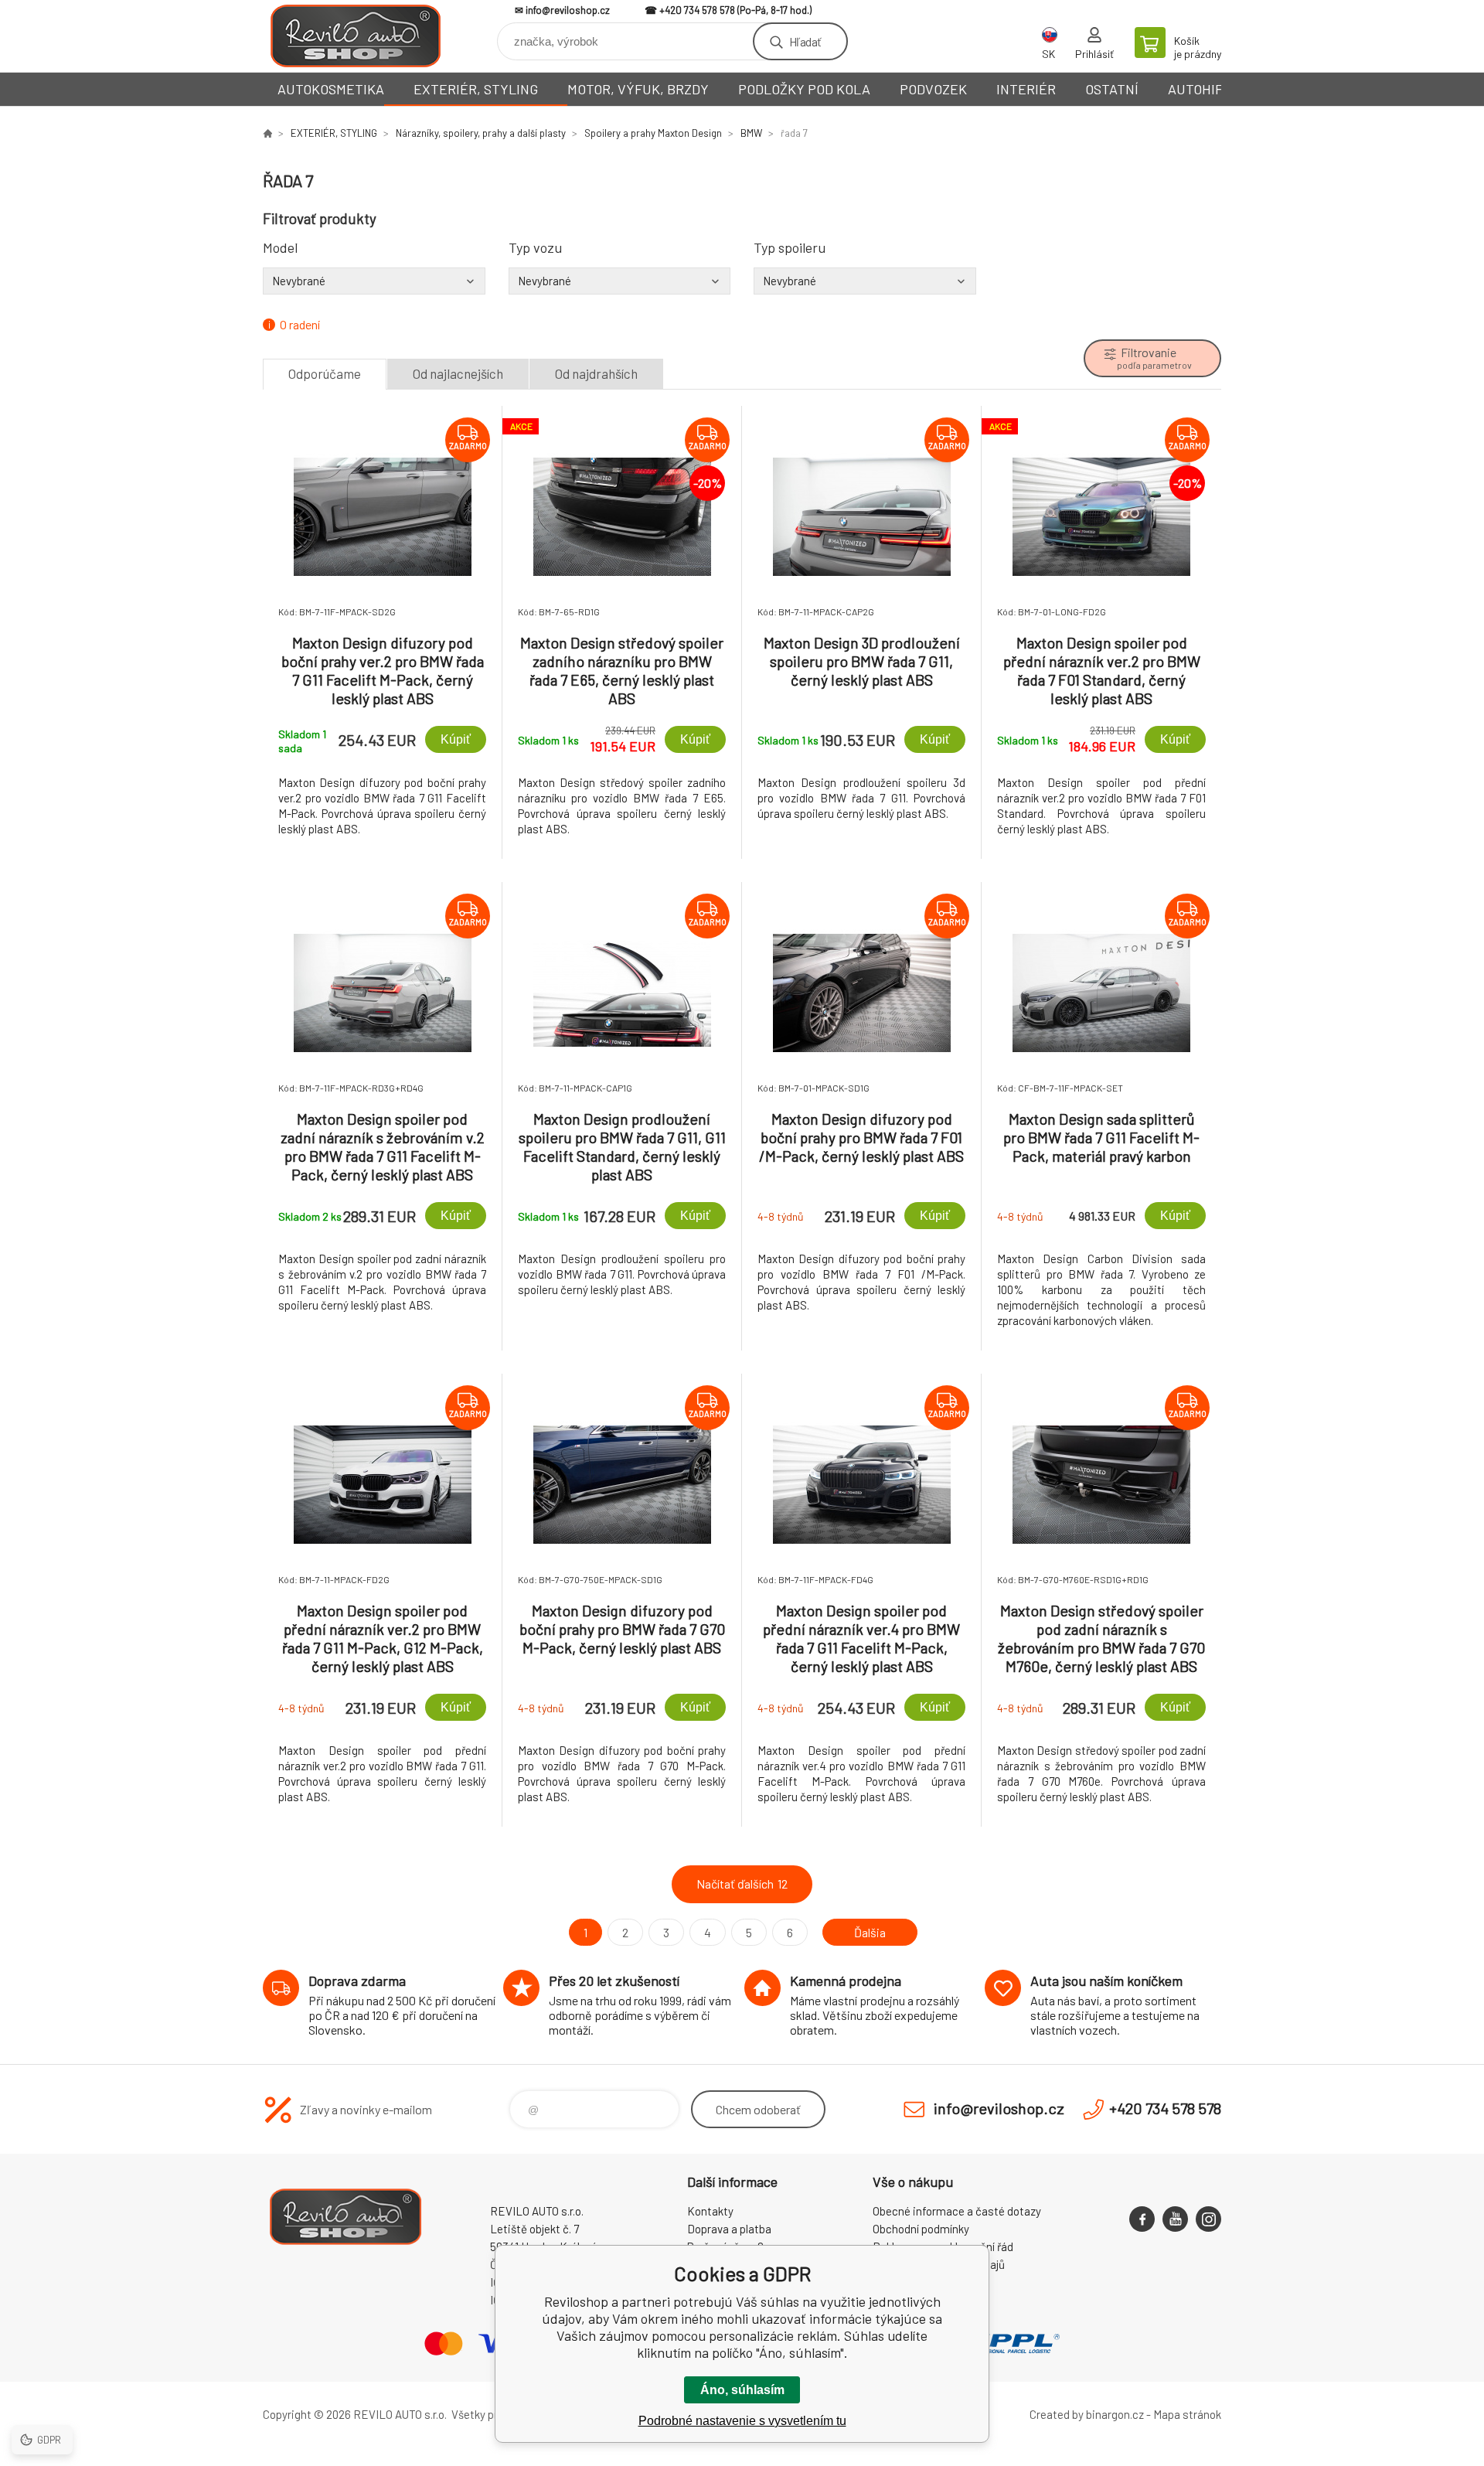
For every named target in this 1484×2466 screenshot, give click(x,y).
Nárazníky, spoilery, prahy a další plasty (481, 133)
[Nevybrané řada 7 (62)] (374, 281)
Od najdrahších (596, 373)
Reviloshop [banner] (356, 36)
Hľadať (805, 41)
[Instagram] (1208, 2219)
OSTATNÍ (1112, 89)
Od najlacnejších (458, 373)
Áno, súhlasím (742, 2390)
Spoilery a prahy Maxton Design (653, 133)
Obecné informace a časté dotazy (957, 2211)
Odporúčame (325, 373)
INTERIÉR (1026, 89)
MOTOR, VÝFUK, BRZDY (638, 89)
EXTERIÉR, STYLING (476, 89)
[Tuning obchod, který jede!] (267, 133)
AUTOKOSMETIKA (331, 89)
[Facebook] (1142, 2219)
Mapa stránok (1187, 2414)
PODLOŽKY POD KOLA (804, 89)
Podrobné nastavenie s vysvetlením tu (742, 2421)
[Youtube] (1175, 2219)
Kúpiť (456, 739)
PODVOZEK (933, 89)
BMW (751, 133)
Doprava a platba (729, 2229)
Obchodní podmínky (921, 2229)
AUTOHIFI (1197, 89)
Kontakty (710, 2211)
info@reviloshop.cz (568, 10)
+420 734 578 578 (697, 10)
